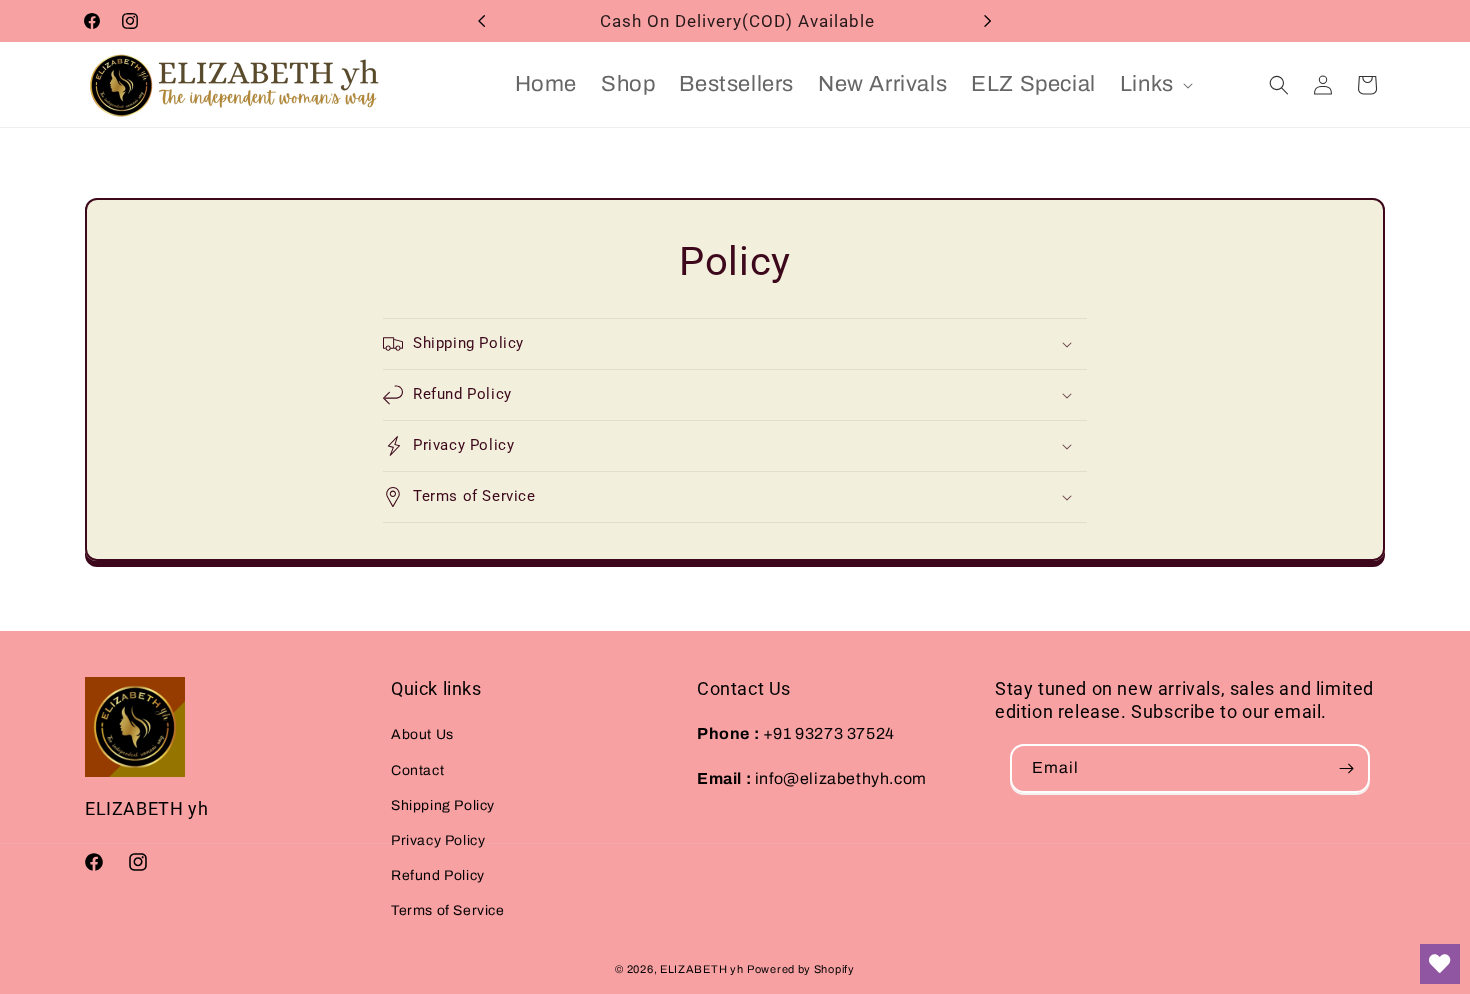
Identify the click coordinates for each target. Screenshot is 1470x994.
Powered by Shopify (801, 969)
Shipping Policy (443, 805)
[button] (1154, 84)
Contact (417, 770)
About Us (422, 734)
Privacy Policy (438, 840)
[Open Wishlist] (1440, 964)
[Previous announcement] (482, 21)
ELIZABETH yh (701, 969)
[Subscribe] (1346, 768)
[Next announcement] (988, 21)
